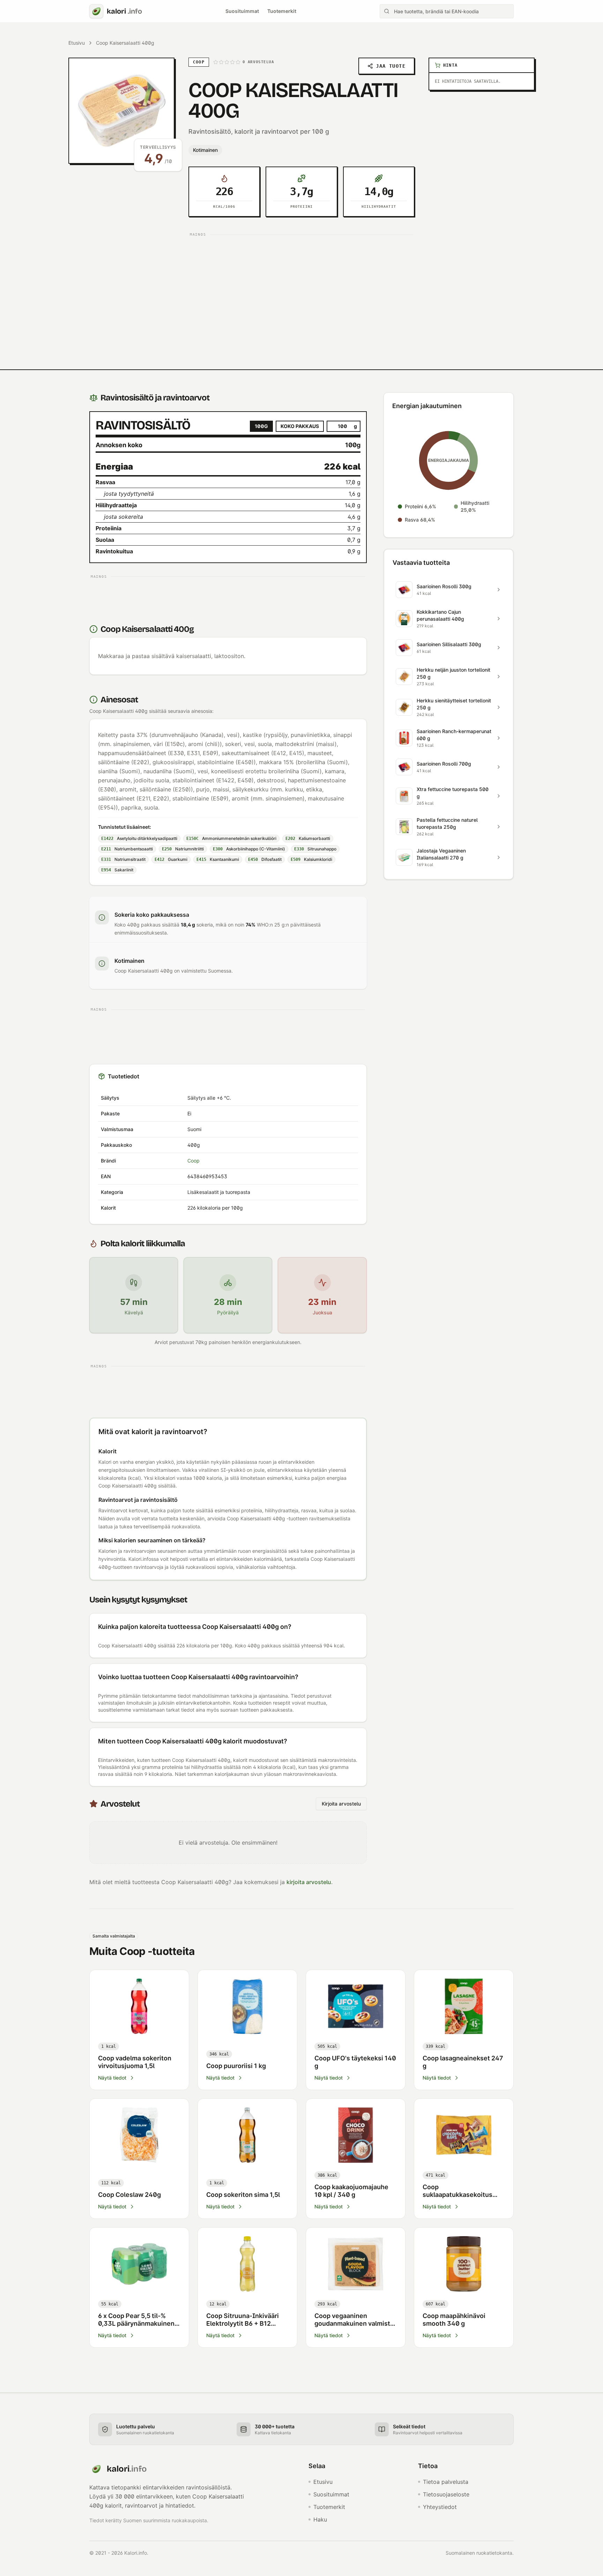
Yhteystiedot (440, 2507)
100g (261, 426)
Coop (193, 1161)
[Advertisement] (301, 288)
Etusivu (77, 43)
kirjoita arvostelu (309, 1882)
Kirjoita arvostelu (341, 1804)
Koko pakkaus (300, 426)
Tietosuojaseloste (446, 2494)
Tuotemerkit (282, 11)
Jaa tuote (391, 66)
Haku (320, 2519)
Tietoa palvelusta (446, 2482)
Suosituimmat (242, 11)
